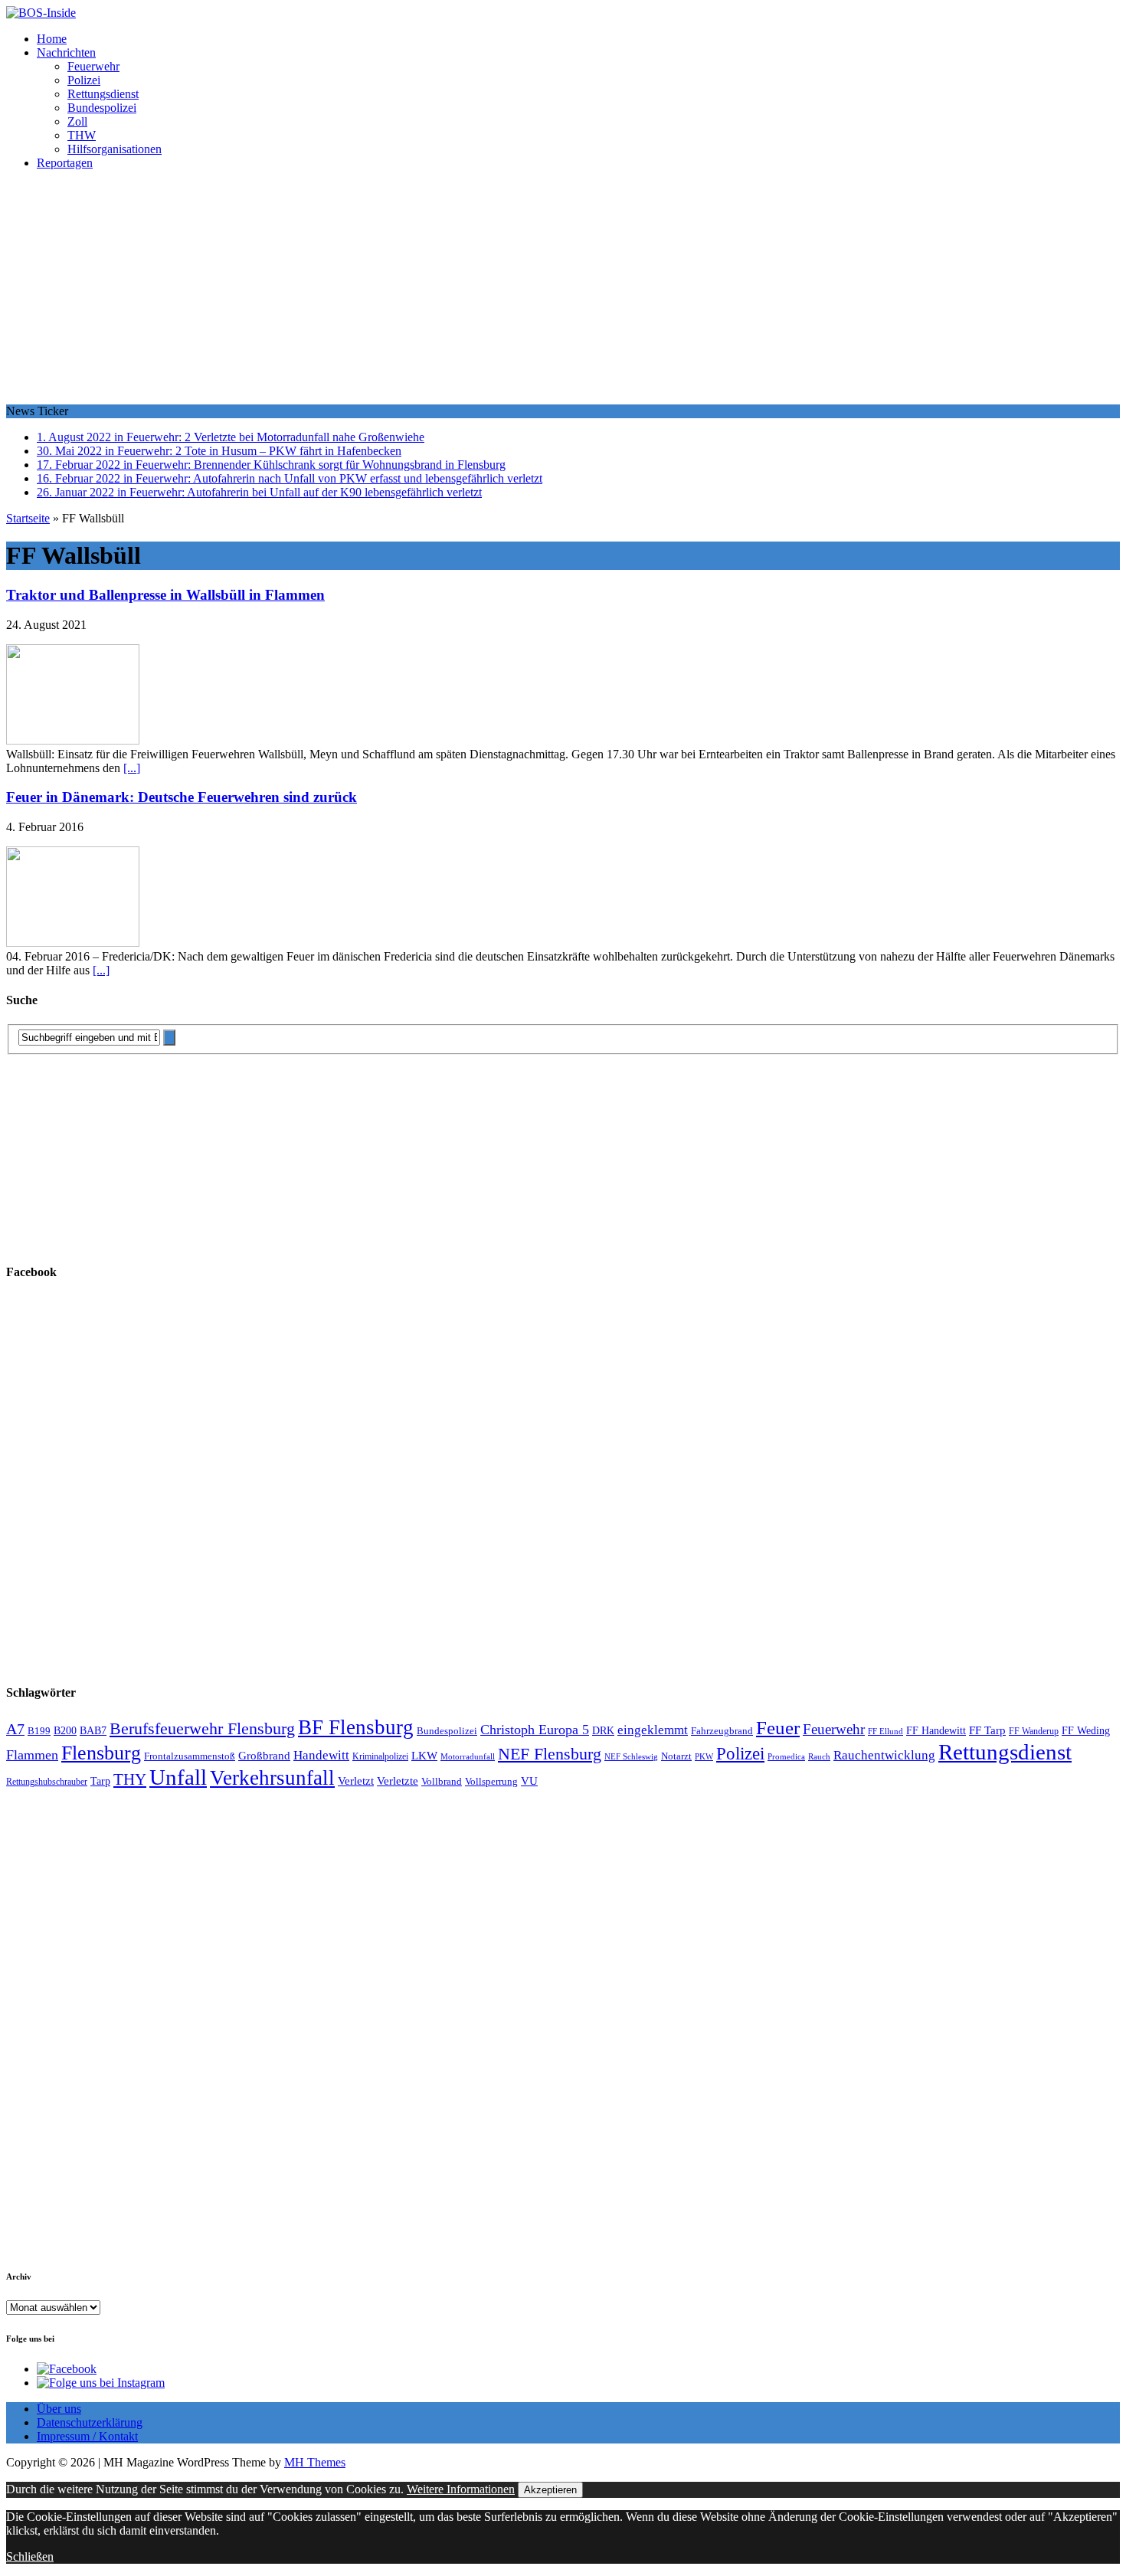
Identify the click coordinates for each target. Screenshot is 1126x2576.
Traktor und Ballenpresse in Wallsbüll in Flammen (165, 595)
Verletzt (356, 1781)
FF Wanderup (1034, 1732)
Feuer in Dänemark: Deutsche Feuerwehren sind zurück (182, 797)
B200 (65, 1730)
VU (529, 1781)
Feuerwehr (93, 66)
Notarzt (676, 1756)
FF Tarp (987, 1730)
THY (130, 1779)
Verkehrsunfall (272, 1778)
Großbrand (264, 1755)
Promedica (786, 1756)
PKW (704, 1756)
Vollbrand (442, 1781)
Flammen (32, 1755)
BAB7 (93, 1731)
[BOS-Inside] (563, 13)
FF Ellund (885, 1732)
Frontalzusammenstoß (190, 1756)
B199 (39, 1731)
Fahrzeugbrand (722, 1731)
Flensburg (101, 1753)
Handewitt (321, 1755)
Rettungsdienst (103, 94)
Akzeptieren (550, 2490)
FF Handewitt (936, 1731)
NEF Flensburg (550, 1754)
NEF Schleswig (631, 1757)
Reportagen (65, 163)
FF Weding (1086, 1731)
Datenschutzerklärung (90, 2422)
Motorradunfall (468, 1757)
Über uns (59, 2409)
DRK (603, 1731)
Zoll (77, 121)
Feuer (778, 1728)
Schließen (30, 2556)
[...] (132, 768)
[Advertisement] (563, 290)
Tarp (100, 1781)
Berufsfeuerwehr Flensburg (202, 1729)
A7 (15, 1729)
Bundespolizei (102, 108)
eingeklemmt (653, 1730)
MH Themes (315, 2462)
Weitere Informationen (461, 2489)
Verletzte (398, 1781)
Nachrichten (66, 52)
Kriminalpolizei (380, 1756)
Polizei (84, 80)
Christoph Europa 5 (535, 1730)
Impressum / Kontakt (87, 2436)
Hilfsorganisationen (115, 149)
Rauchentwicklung (884, 1755)
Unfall (178, 1777)
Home (52, 39)
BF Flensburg (356, 1727)
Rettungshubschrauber (47, 1782)
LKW (424, 1756)
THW (82, 135)
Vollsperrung (491, 1782)
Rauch (819, 1757)
